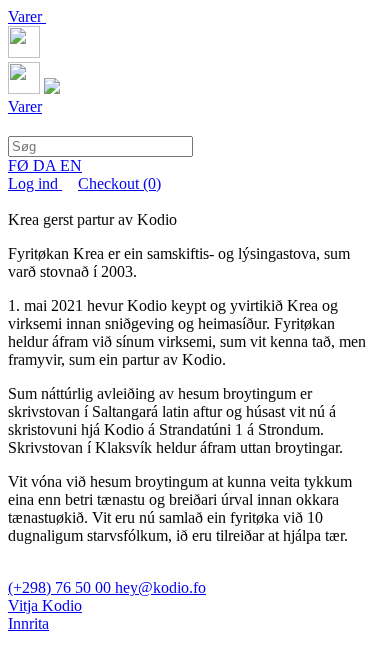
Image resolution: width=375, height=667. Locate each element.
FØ (20, 165)
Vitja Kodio (45, 605)
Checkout (119, 183)
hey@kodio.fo (160, 587)
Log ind (35, 183)
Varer (27, 16)
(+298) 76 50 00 (61, 587)
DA (46, 165)
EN (71, 165)
